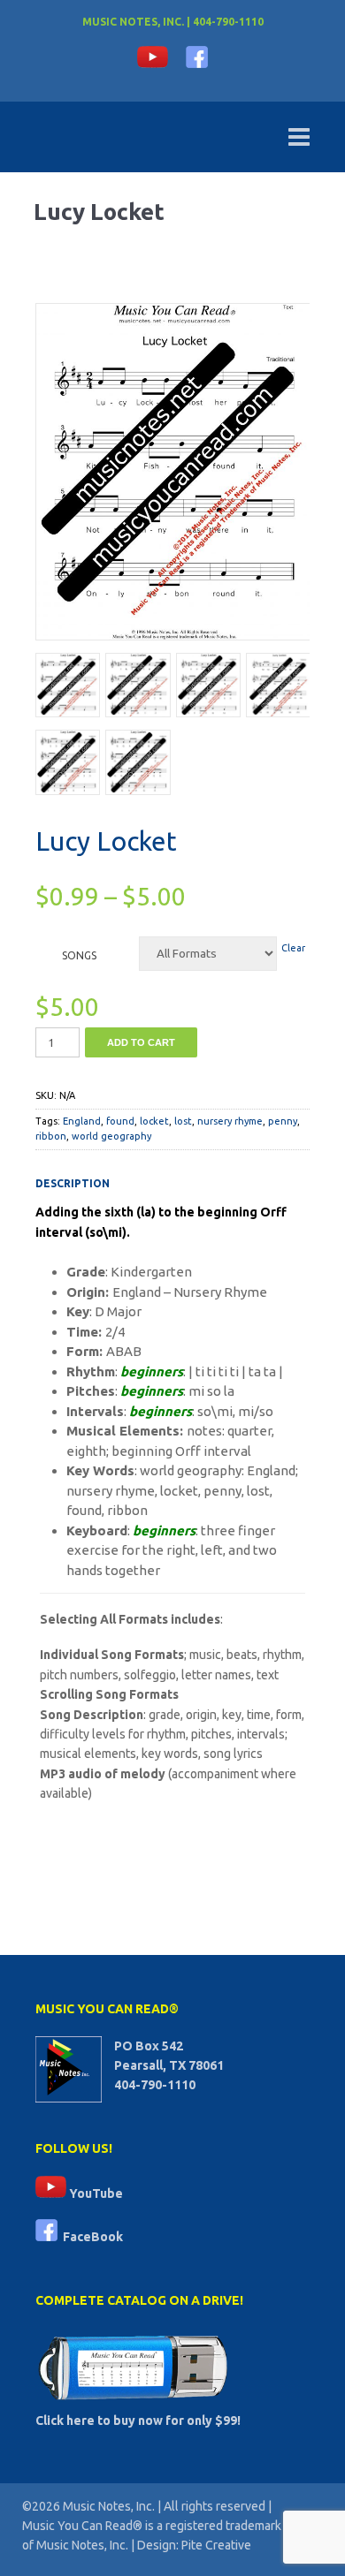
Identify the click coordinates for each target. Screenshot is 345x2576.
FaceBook (90, 2237)
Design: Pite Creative (194, 2545)
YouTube (95, 2193)
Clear (293, 948)
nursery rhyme (230, 1121)
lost (183, 1121)
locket (154, 1121)
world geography (111, 1136)
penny (283, 1121)
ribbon (51, 1136)
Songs (79, 955)
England (82, 1121)
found (120, 1121)
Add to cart (141, 1042)
